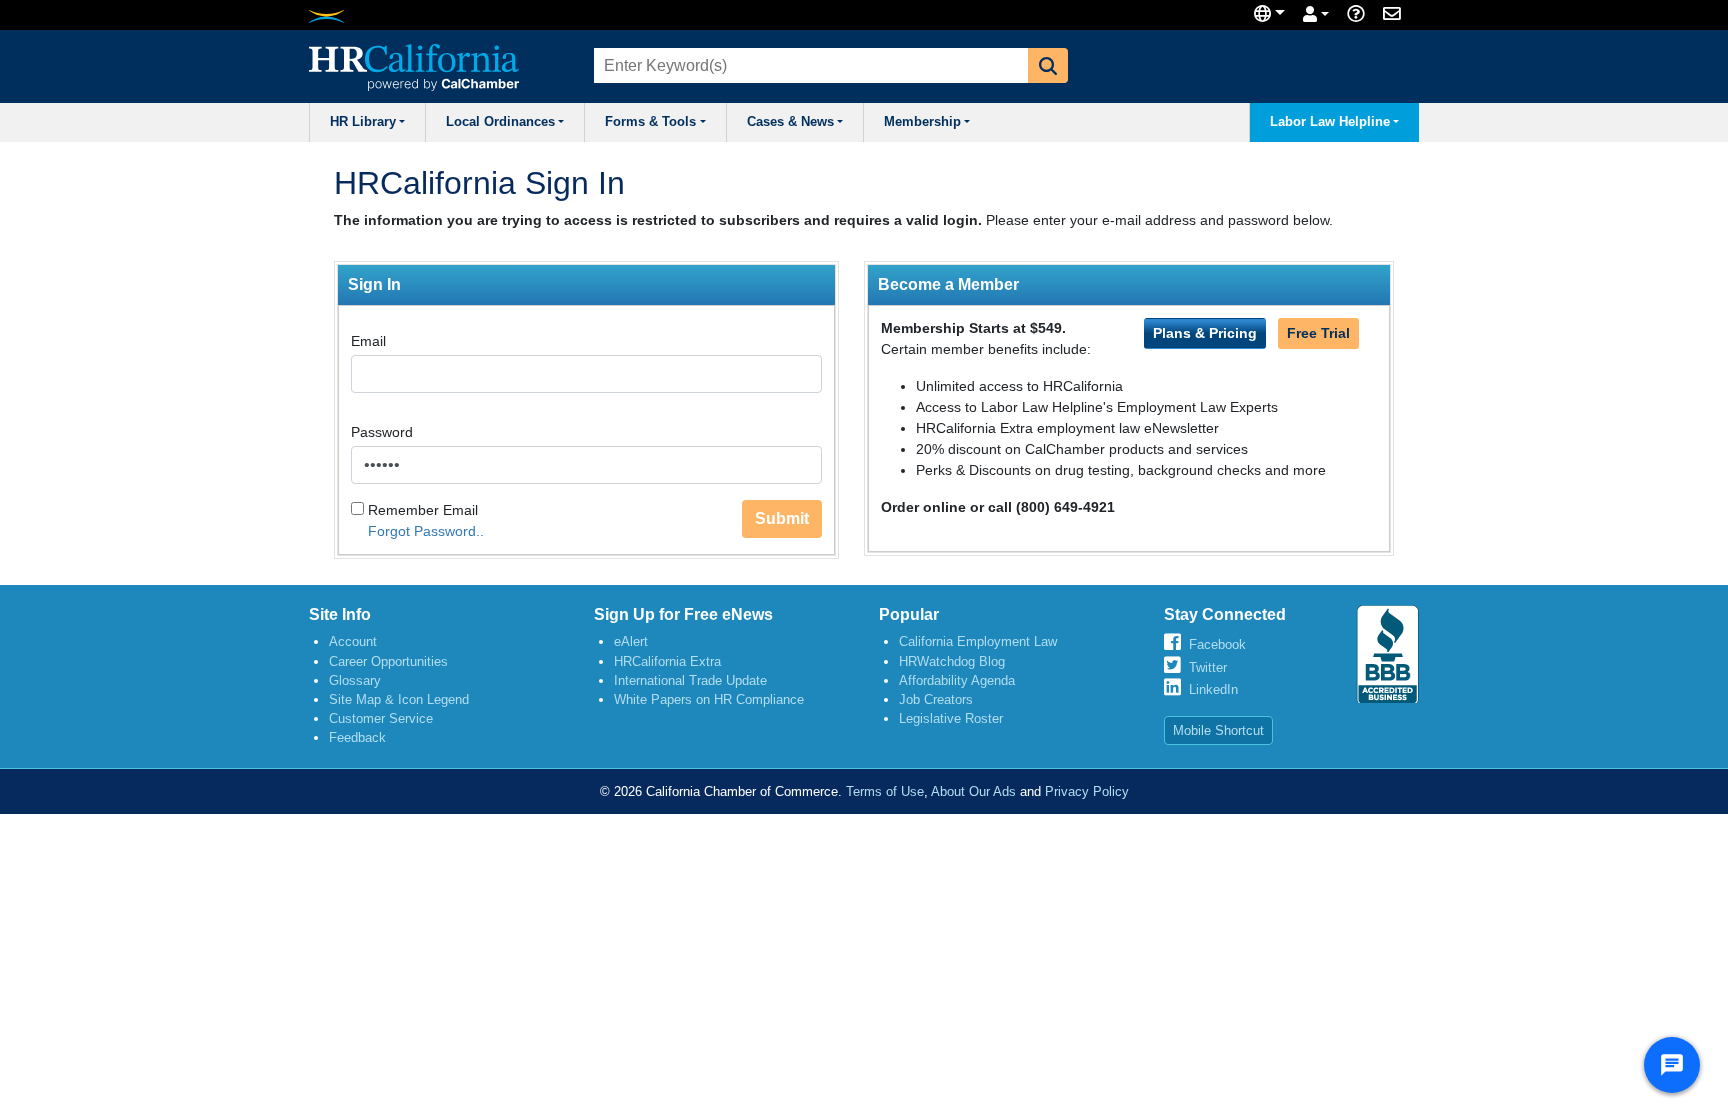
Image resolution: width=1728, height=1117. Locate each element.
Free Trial (1318, 333)
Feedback (357, 737)
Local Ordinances (500, 122)
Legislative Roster (951, 718)
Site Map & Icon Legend (399, 699)
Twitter (1208, 667)
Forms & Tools (650, 122)
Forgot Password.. (426, 531)
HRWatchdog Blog (952, 661)
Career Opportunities (388, 661)
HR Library (363, 122)
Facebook (1217, 644)
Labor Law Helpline (1330, 122)
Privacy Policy (1087, 791)
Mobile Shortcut (1218, 730)
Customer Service (381, 718)
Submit (782, 518)
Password (382, 432)
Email (368, 341)
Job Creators (936, 699)
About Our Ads (973, 791)
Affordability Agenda (957, 680)
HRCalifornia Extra (667, 661)
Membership (922, 122)
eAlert (631, 641)
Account (353, 641)
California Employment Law (978, 641)
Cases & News (790, 122)
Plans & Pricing (1205, 333)
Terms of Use (885, 791)
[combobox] (809, 65)
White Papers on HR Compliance (709, 699)
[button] (1048, 65)
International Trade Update (690, 680)
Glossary (355, 680)
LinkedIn (1213, 689)
